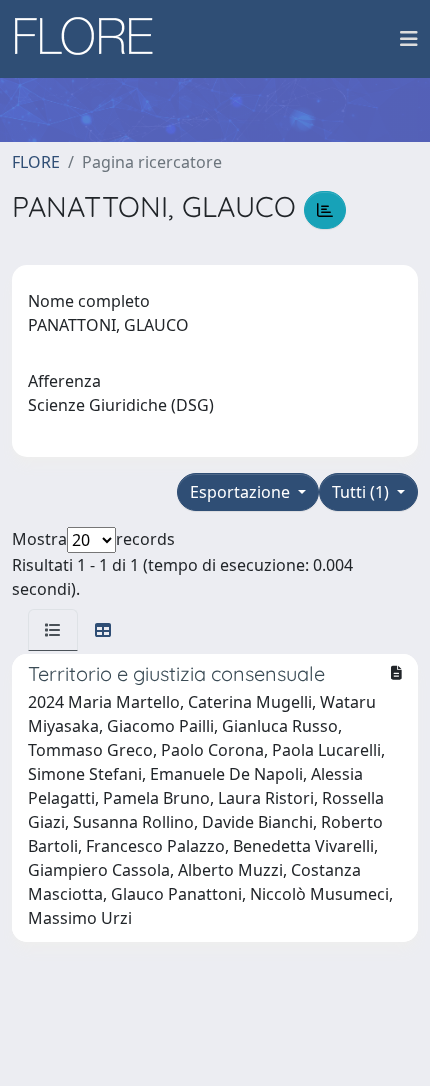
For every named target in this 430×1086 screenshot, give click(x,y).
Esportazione (242, 492)
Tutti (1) (362, 492)
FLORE (36, 162)
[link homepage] (91, 39)
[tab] (53, 630)
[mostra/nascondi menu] (409, 39)
